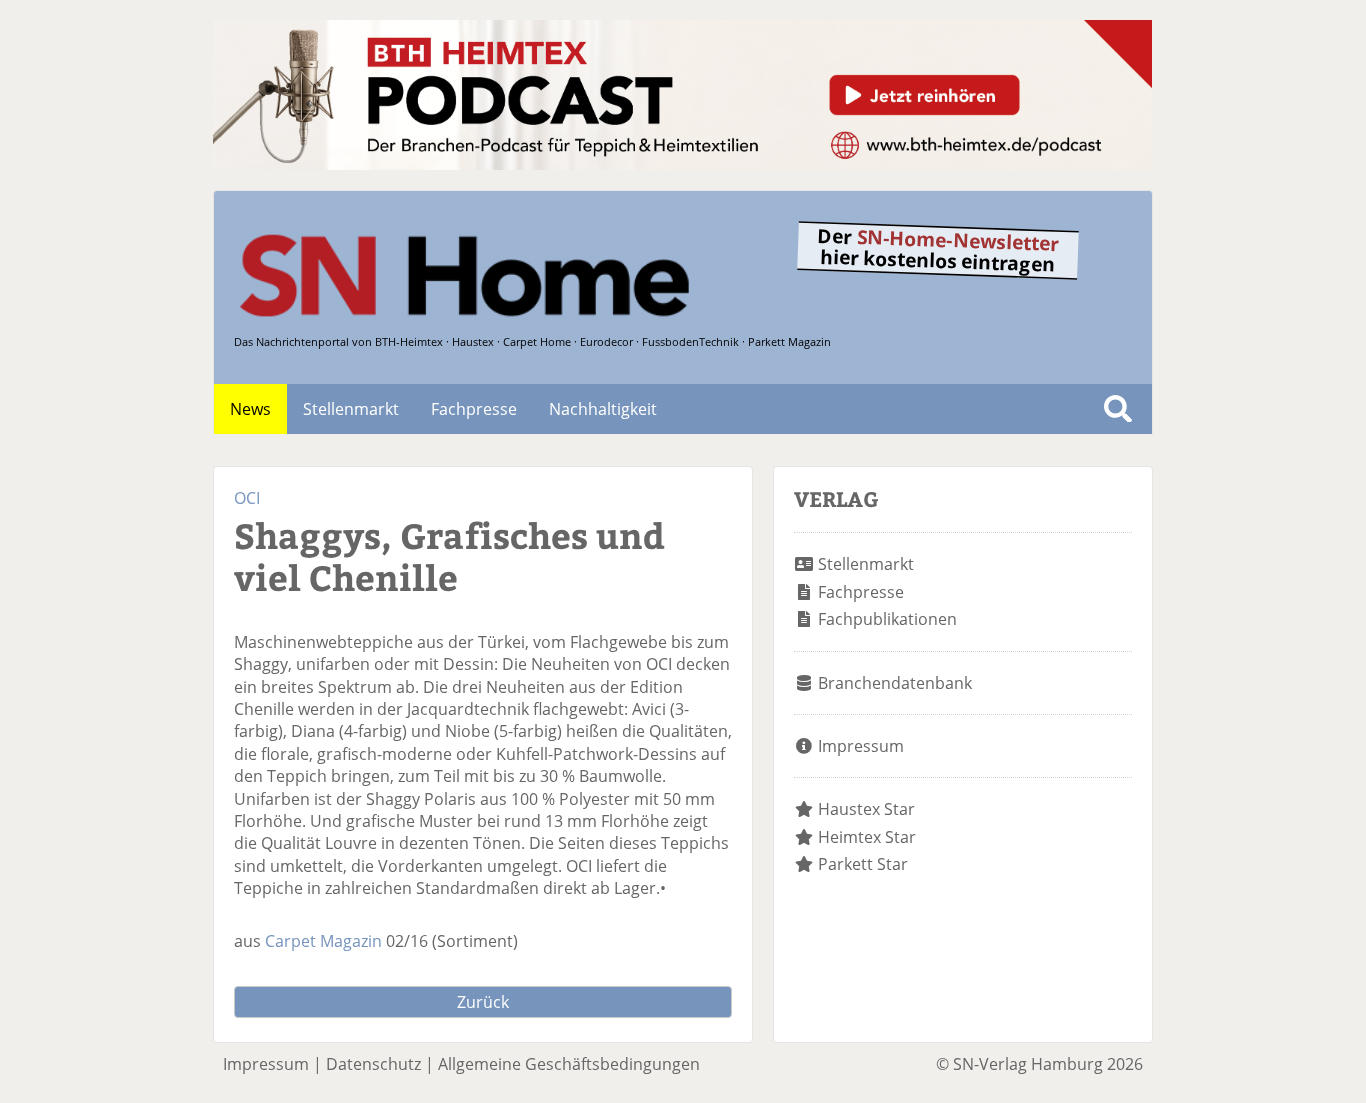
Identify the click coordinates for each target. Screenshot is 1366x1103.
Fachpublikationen (887, 619)
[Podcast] (682, 164)
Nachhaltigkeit (603, 409)
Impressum (861, 746)
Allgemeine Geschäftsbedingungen (569, 1064)
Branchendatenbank (895, 683)
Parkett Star (863, 864)
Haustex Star (866, 809)
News (250, 409)
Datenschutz (373, 1064)
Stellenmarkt (351, 409)
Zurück (483, 1002)
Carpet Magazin (323, 941)
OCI (247, 498)
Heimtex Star (867, 837)
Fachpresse (474, 409)
